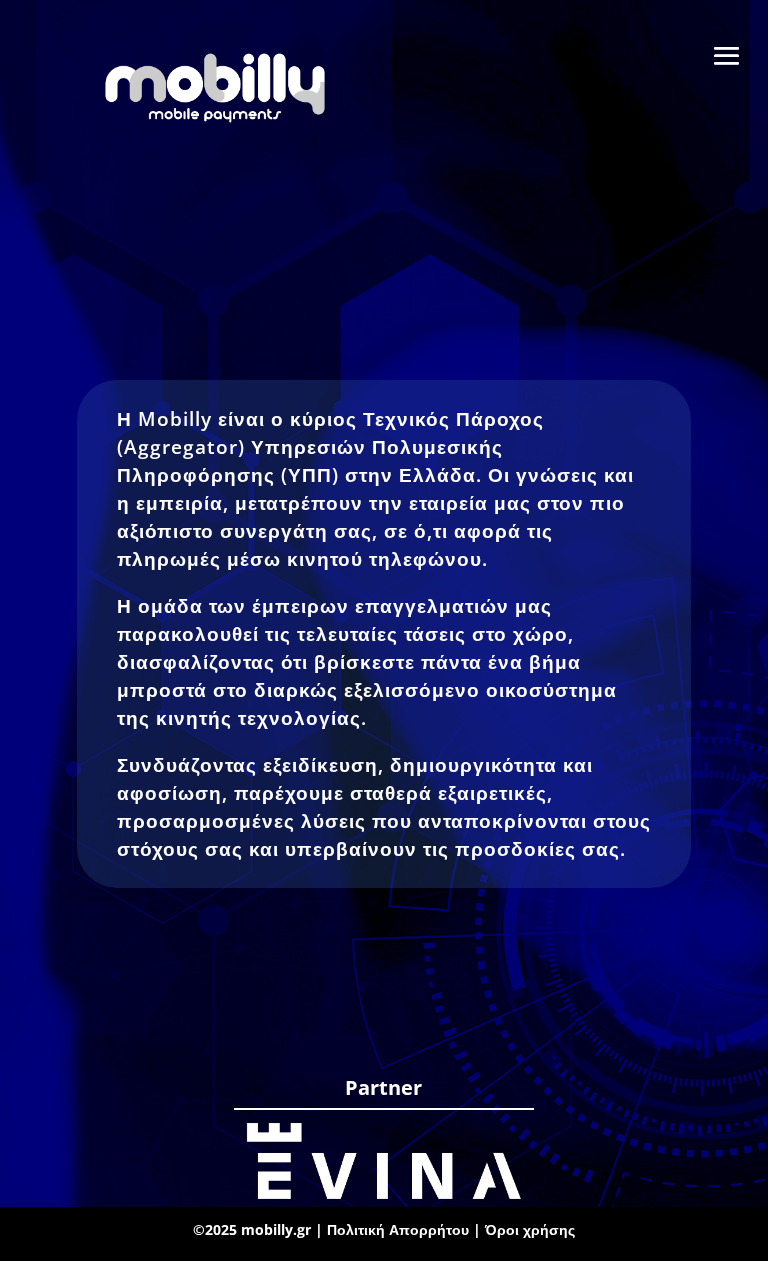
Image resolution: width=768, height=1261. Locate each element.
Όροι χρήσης (530, 1229)
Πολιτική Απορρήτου (400, 1229)
